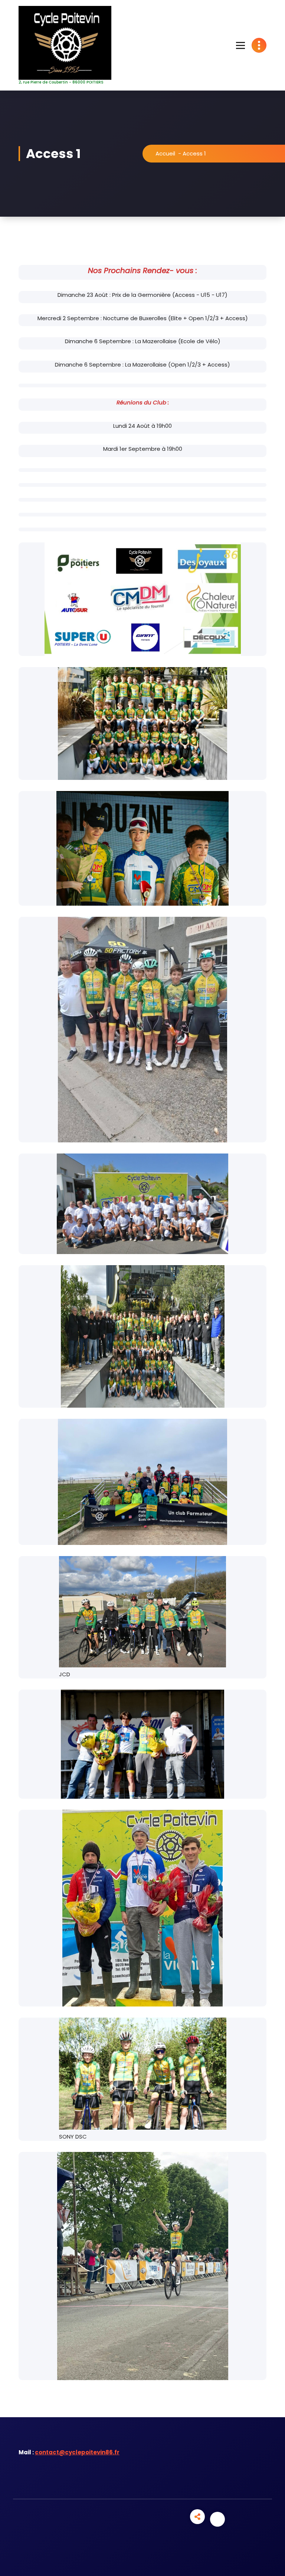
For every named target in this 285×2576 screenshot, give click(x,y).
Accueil (165, 153)
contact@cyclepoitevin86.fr (77, 2452)
